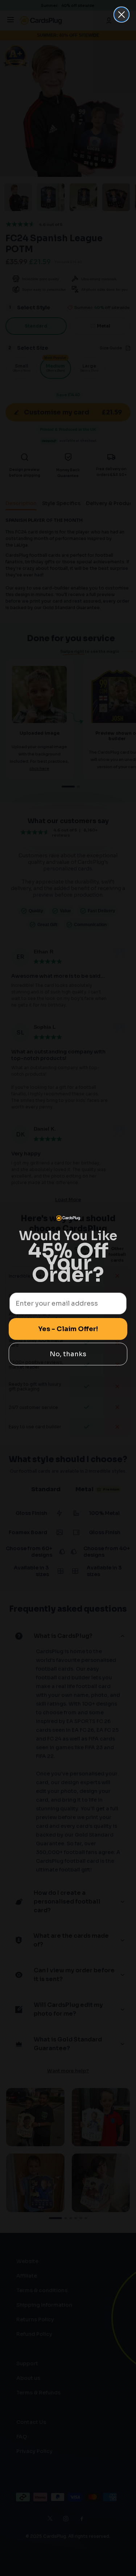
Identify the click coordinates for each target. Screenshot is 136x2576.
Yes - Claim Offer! (68, 1329)
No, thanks (68, 1354)
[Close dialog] (121, 15)
